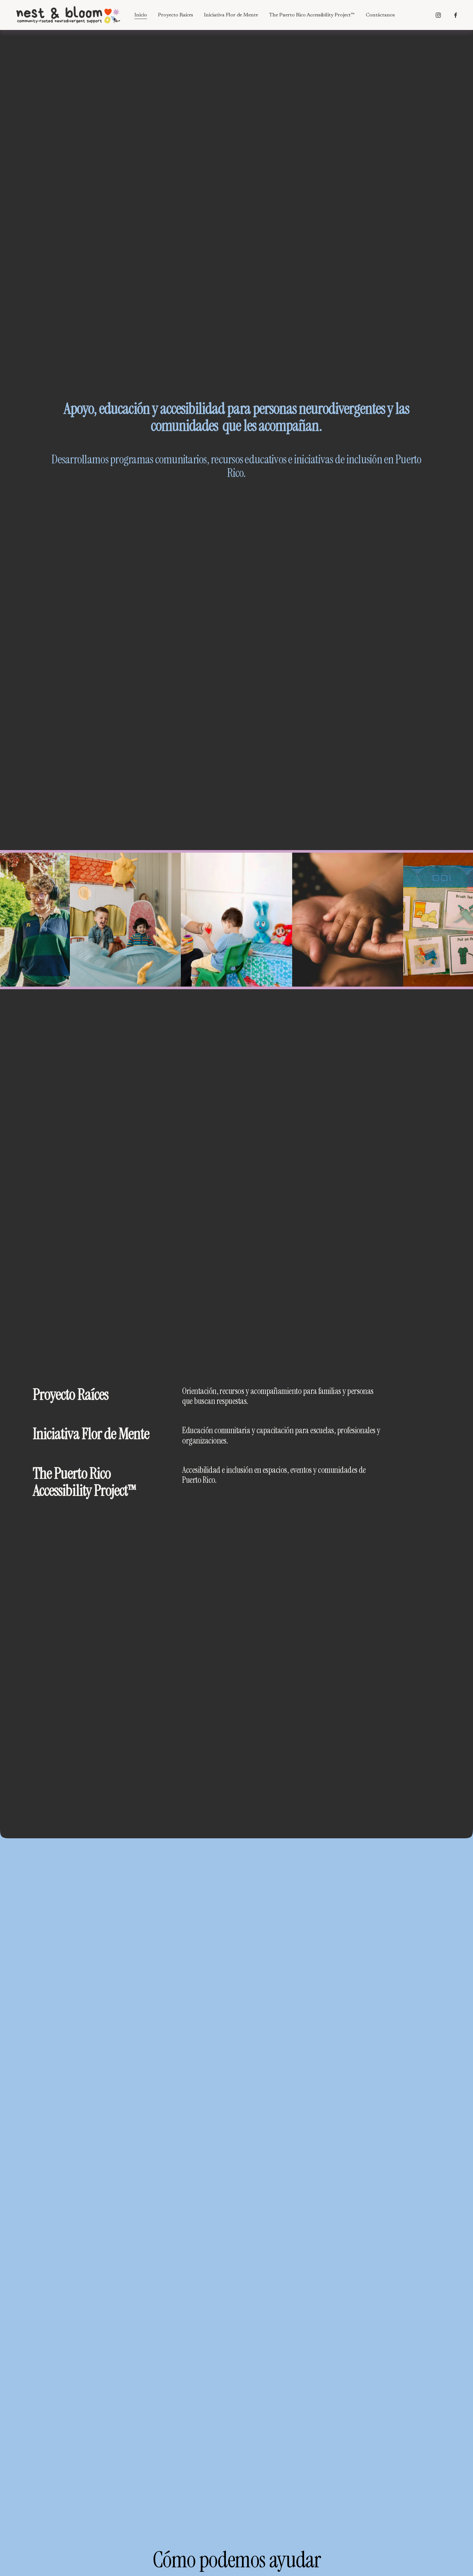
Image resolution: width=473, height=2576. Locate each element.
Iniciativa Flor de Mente (231, 15)
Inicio (141, 15)
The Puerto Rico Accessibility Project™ (312, 15)
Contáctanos (380, 15)
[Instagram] (438, 15)
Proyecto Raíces (176, 15)
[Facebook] (456, 15)
